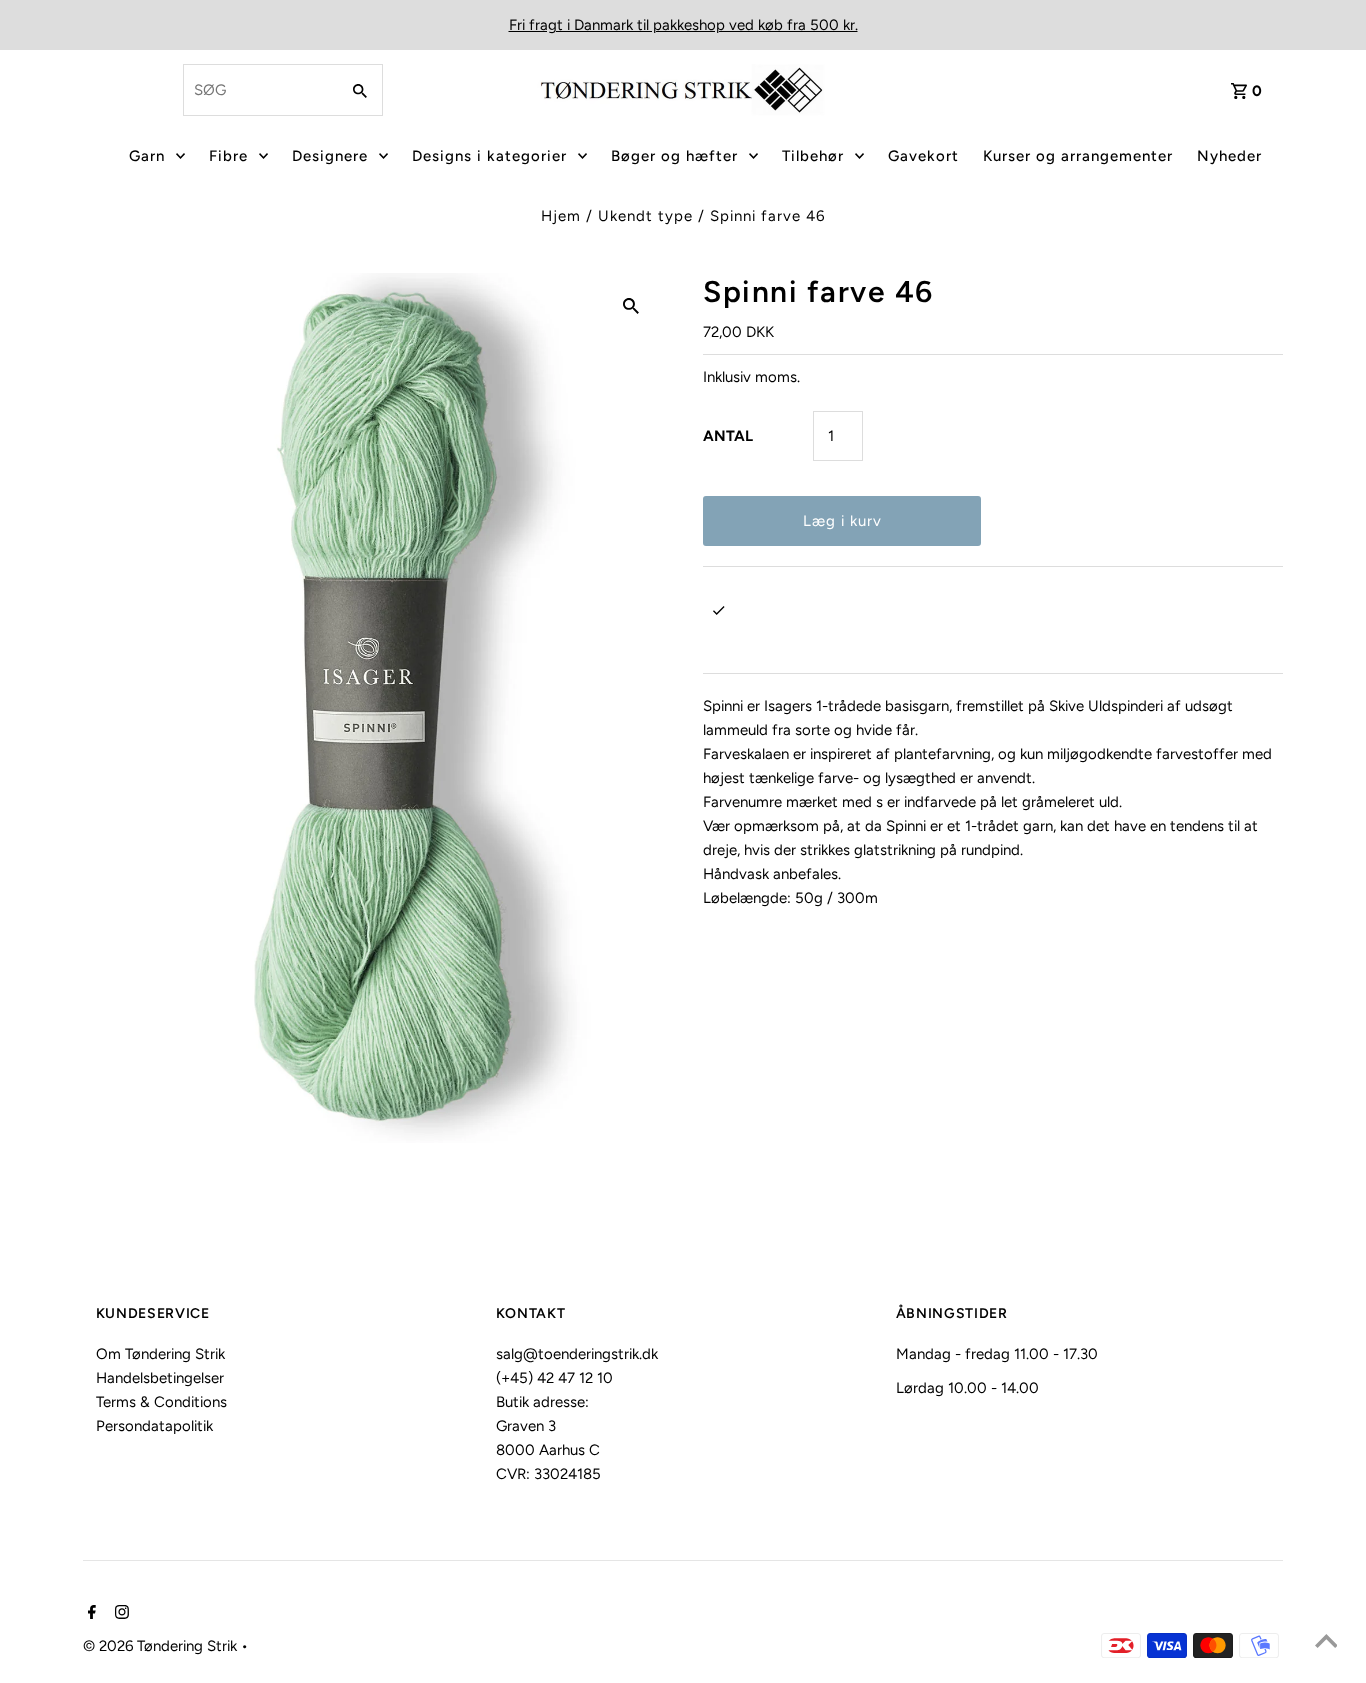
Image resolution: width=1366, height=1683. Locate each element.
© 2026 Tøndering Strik (162, 1646)
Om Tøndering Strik (160, 1354)
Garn (147, 156)
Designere (330, 156)
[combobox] (259, 90)
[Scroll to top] (1326, 1643)
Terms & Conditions (161, 1402)
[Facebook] (89, 1614)
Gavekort (923, 156)
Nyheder (1229, 156)
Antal (728, 436)
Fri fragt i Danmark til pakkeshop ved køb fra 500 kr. (683, 25)
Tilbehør (813, 156)
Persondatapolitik (154, 1426)
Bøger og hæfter (674, 156)
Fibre (228, 156)
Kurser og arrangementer (1078, 156)
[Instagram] (119, 1614)
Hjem (561, 216)
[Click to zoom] (631, 305)
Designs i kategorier (489, 156)
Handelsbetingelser (160, 1378)
